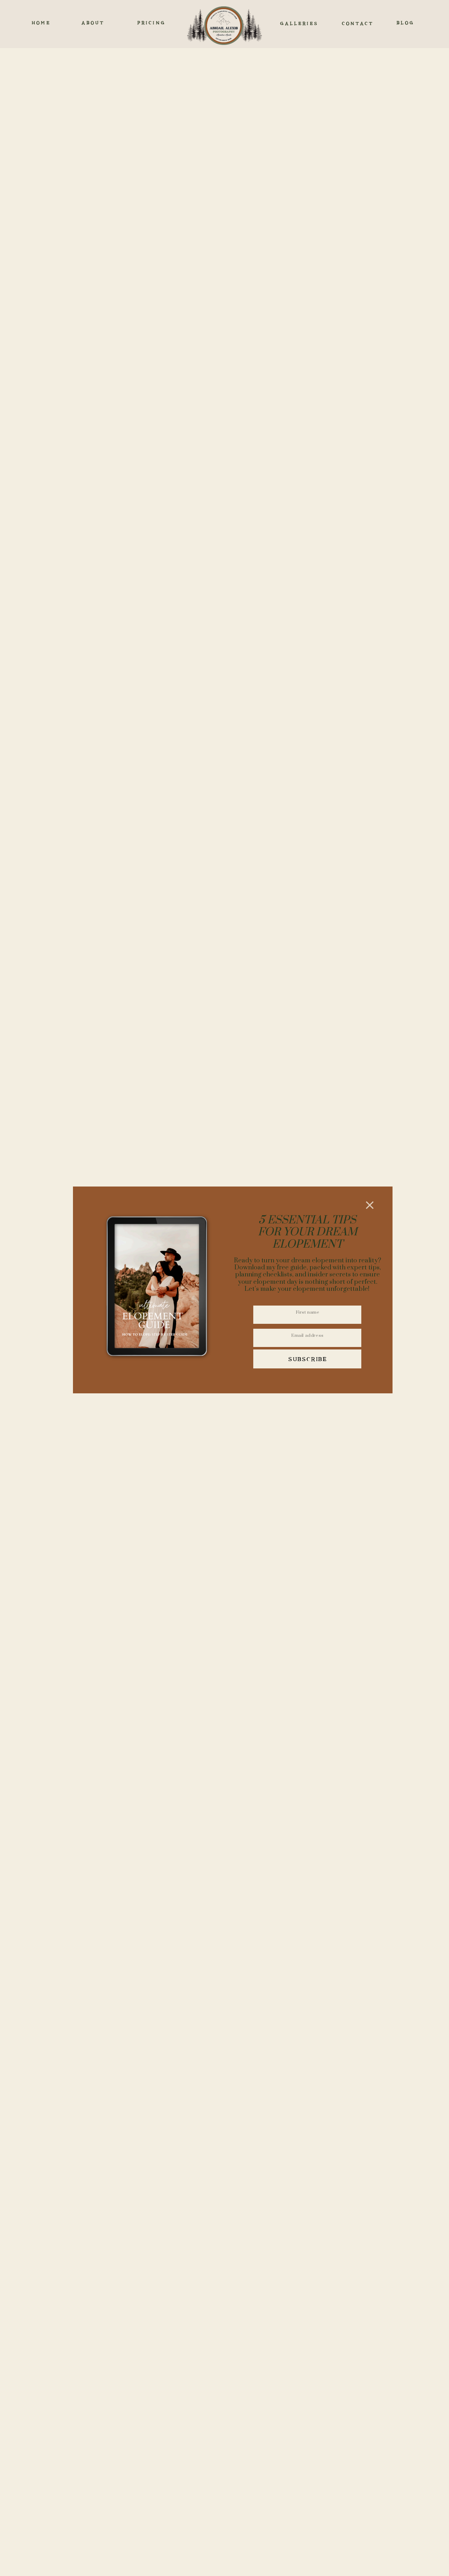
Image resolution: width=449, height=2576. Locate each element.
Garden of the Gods (176, 1434)
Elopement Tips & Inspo (225, 1808)
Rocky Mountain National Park (160, 431)
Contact (251, 1767)
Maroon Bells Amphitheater (171, 297)
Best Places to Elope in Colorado (331, 1861)
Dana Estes (166, 2134)
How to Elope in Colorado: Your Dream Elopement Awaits (122, 1870)
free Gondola (219, 621)
